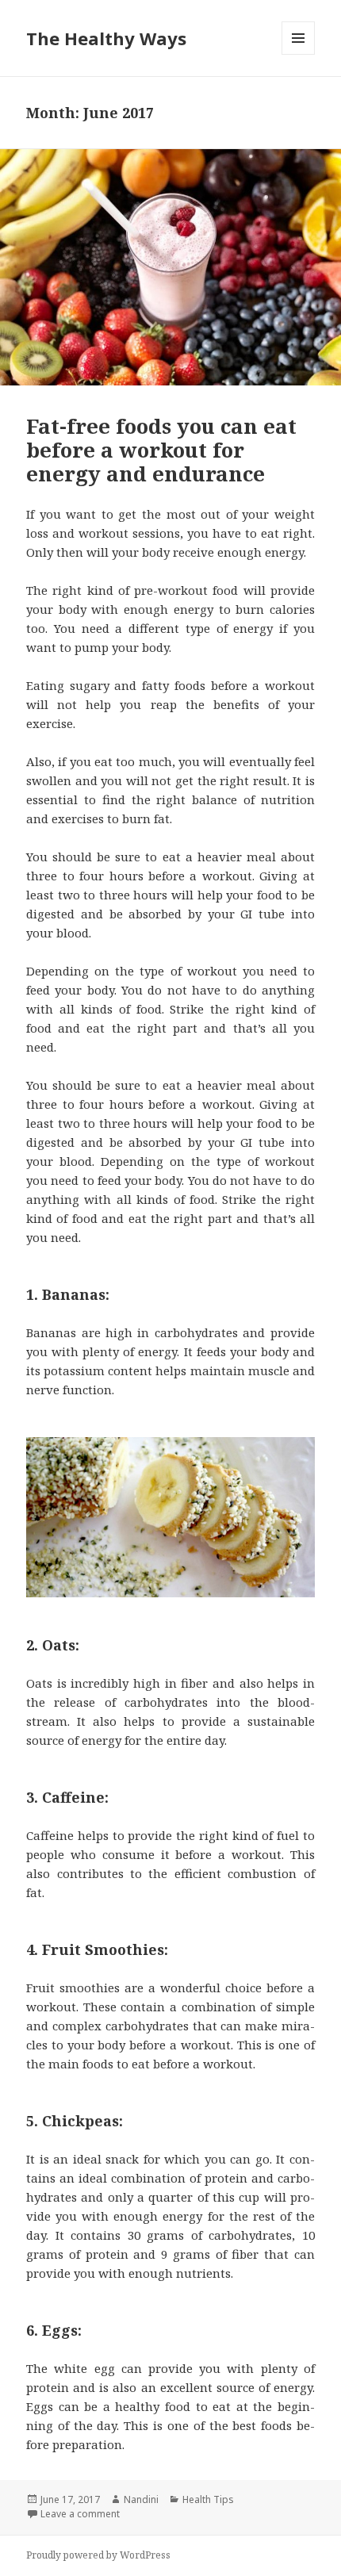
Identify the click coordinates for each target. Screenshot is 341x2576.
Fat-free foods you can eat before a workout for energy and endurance (161, 450)
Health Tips (208, 2499)
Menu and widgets (299, 54)
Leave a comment (80, 2514)
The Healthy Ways (106, 38)
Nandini (141, 2499)
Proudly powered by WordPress (98, 2555)
